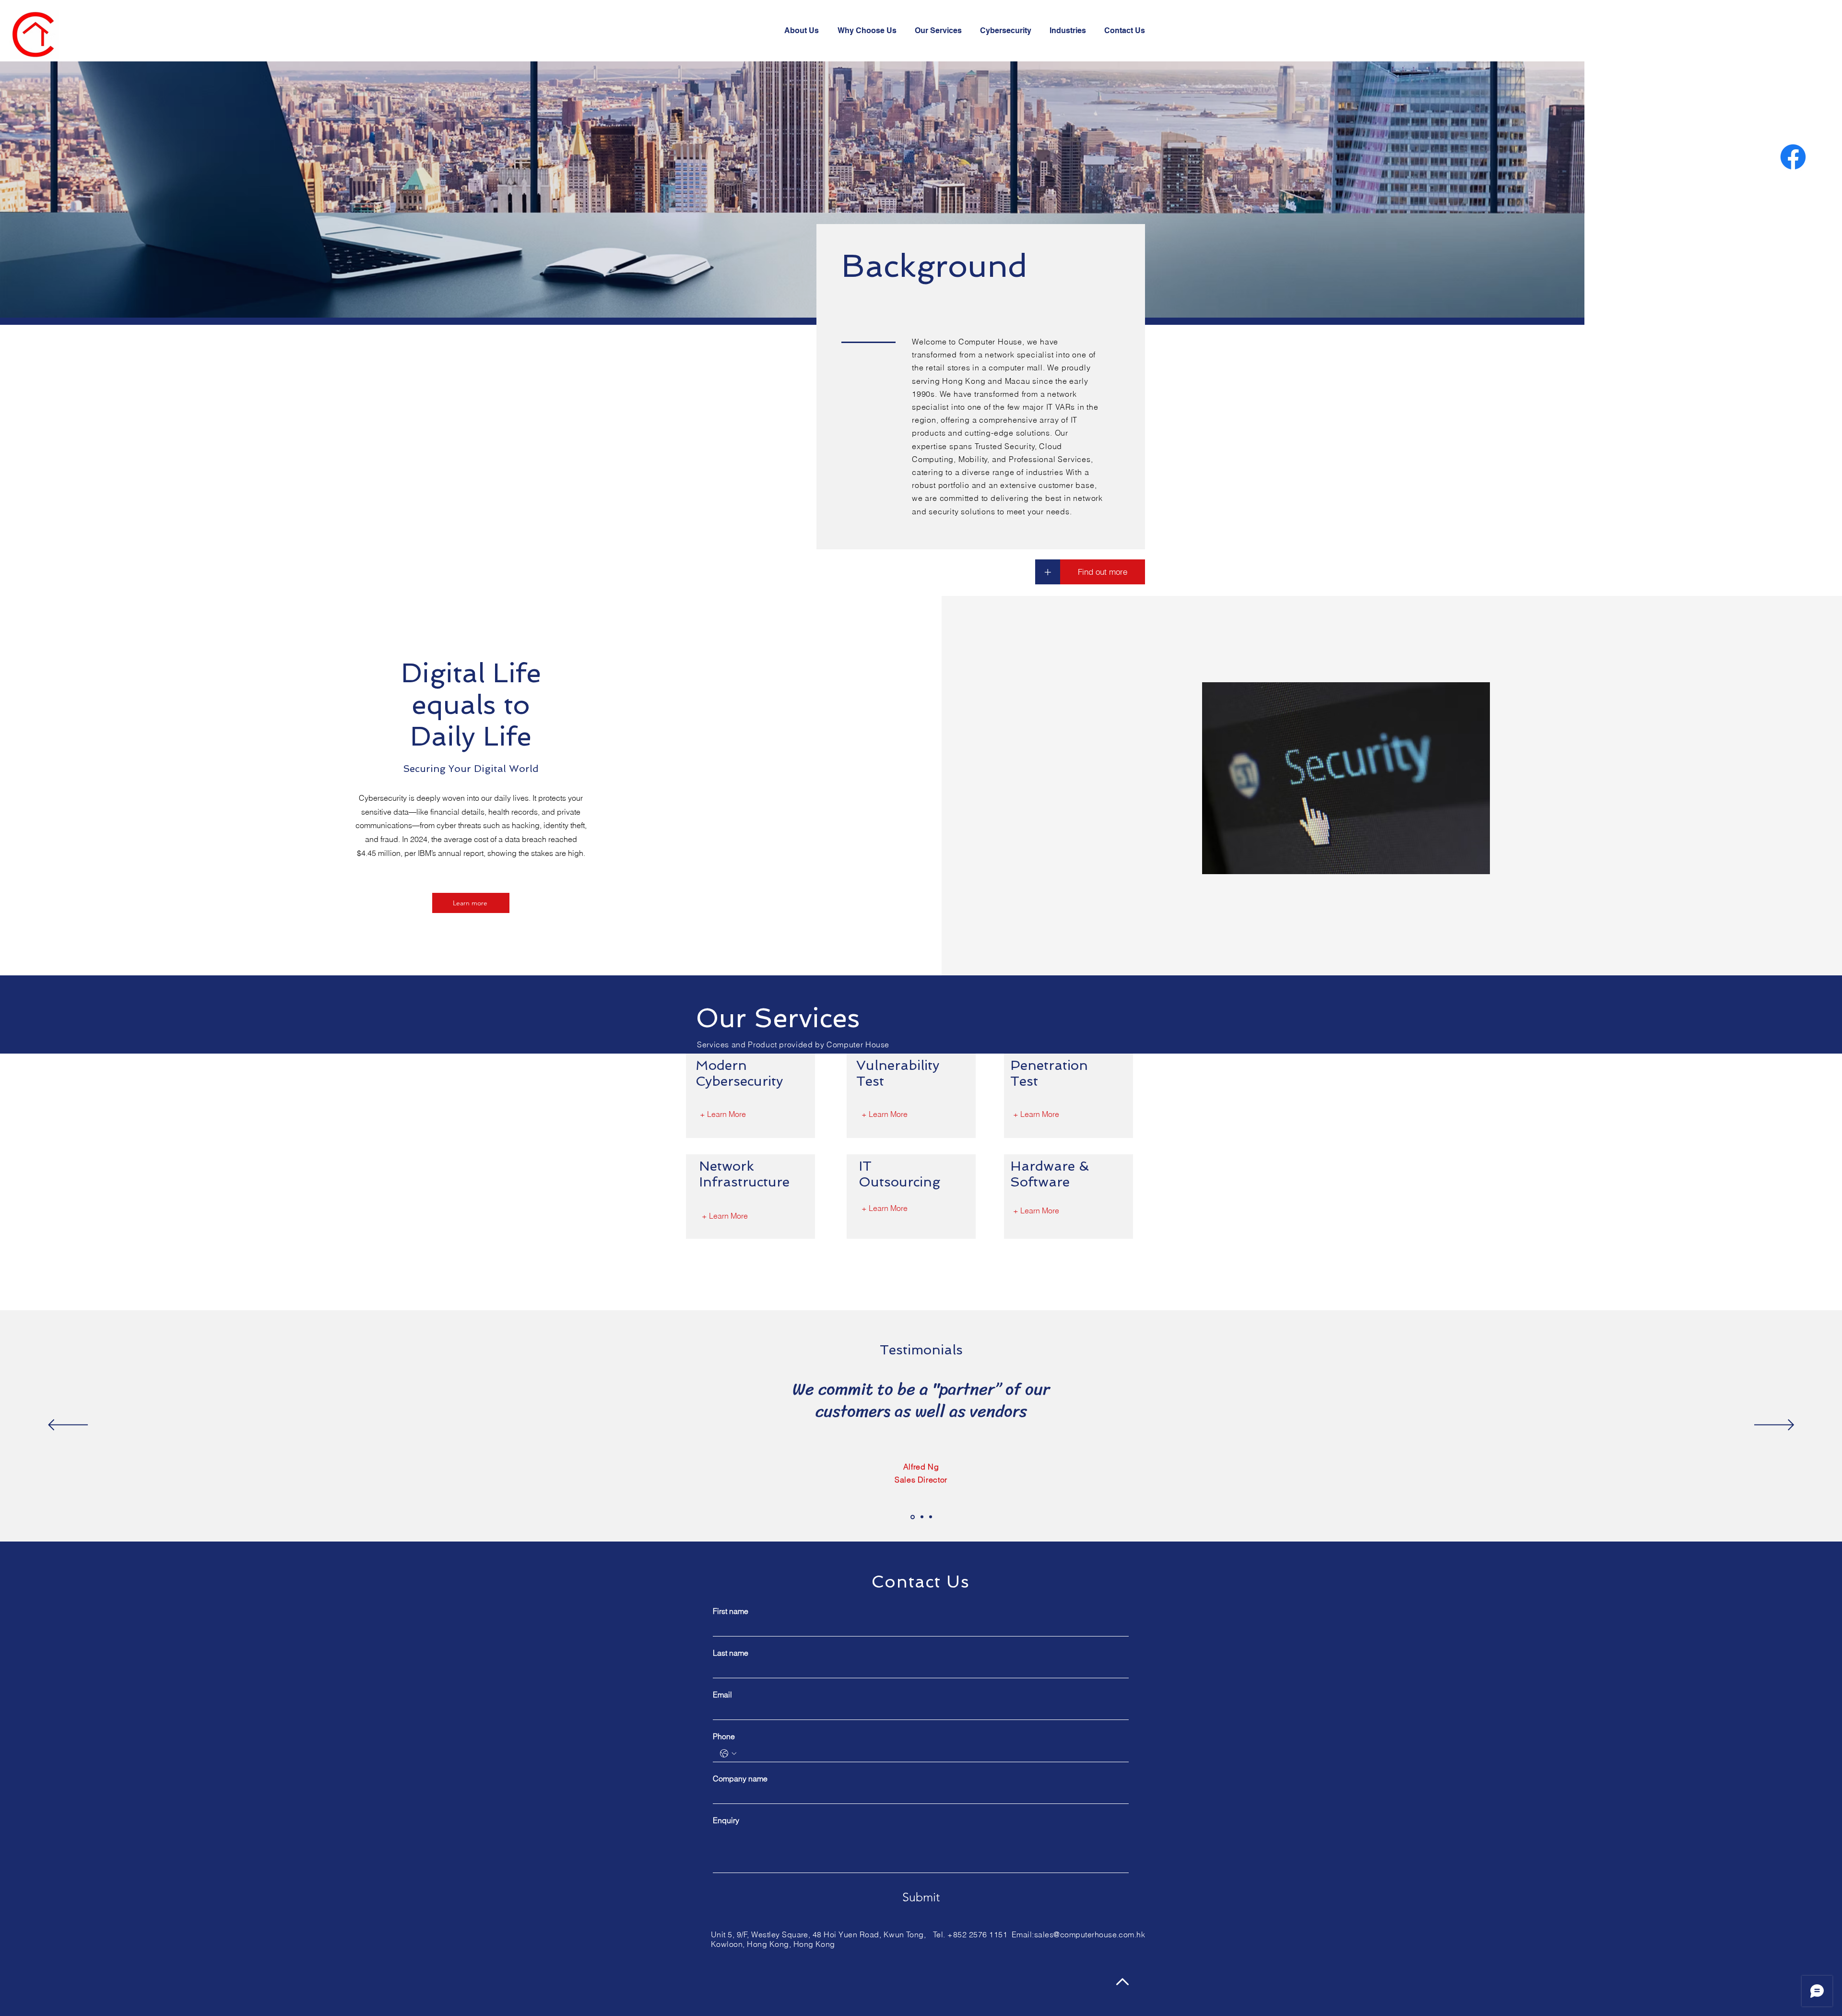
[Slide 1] (913, 1517)
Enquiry (726, 1820)
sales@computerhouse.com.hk (1090, 1934)
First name (731, 1611)
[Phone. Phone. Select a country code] (728, 1754)
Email (722, 1695)
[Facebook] (1793, 157)
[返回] (68, 1426)
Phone (724, 1736)
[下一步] (1774, 1426)
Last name (731, 1653)
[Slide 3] (931, 1517)
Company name (740, 1779)
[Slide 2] (922, 1517)
